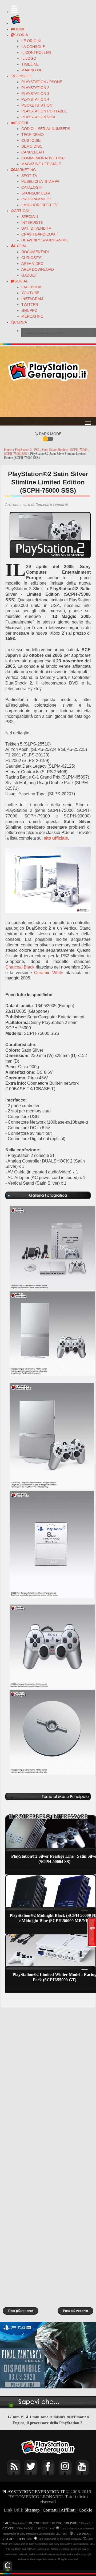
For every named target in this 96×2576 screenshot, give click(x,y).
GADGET (29, 275)
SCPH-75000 (79, 450)
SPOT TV (29, 176)
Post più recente (21, 2311)
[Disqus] (48, 2082)
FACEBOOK (31, 287)
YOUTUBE (30, 293)
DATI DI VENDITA (36, 228)
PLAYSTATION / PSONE (42, 82)
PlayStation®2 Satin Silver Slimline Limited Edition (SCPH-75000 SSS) (48, 482)
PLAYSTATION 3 (35, 94)
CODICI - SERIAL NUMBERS (46, 129)
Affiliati (68, 2510)
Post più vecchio (75, 2311)
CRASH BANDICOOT (39, 234)
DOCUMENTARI (35, 252)
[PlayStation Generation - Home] (16, 23)
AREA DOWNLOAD (38, 269)
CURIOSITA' (32, 258)
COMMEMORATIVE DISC (43, 158)
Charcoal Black (20, 967)
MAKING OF (32, 70)
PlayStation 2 (24, 450)
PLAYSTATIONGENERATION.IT (34, 2492)
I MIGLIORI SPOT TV (39, 205)
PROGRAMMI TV (36, 199)
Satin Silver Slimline (55, 450)
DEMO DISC (32, 146)
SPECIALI (30, 217)
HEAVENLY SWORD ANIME (45, 240)
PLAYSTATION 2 (35, 88)
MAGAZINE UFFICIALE (41, 164)
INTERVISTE (32, 222)
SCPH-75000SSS (16, 454)
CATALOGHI (32, 187)
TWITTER (30, 305)
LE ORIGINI (31, 41)
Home (8, 450)
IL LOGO (29, 58)
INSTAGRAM (32, 299)
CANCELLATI (33, 152)
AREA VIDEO (32, 264)
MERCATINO (32, 316)
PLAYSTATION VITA (38, 117)
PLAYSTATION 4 (35, 99)
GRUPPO (29, 310)
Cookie (85, 2510)
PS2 (37, 450)
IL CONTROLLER (36, 52)
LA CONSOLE (33, 47)
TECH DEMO (33, 135)
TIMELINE (30, 64)
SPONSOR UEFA (36, 193)
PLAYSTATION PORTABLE (44, 111)
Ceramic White (49, 973)
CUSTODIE (31, 140)
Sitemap (32, 2510)
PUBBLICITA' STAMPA (40, 181)
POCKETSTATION (37, 105)
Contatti (50, 2510)
